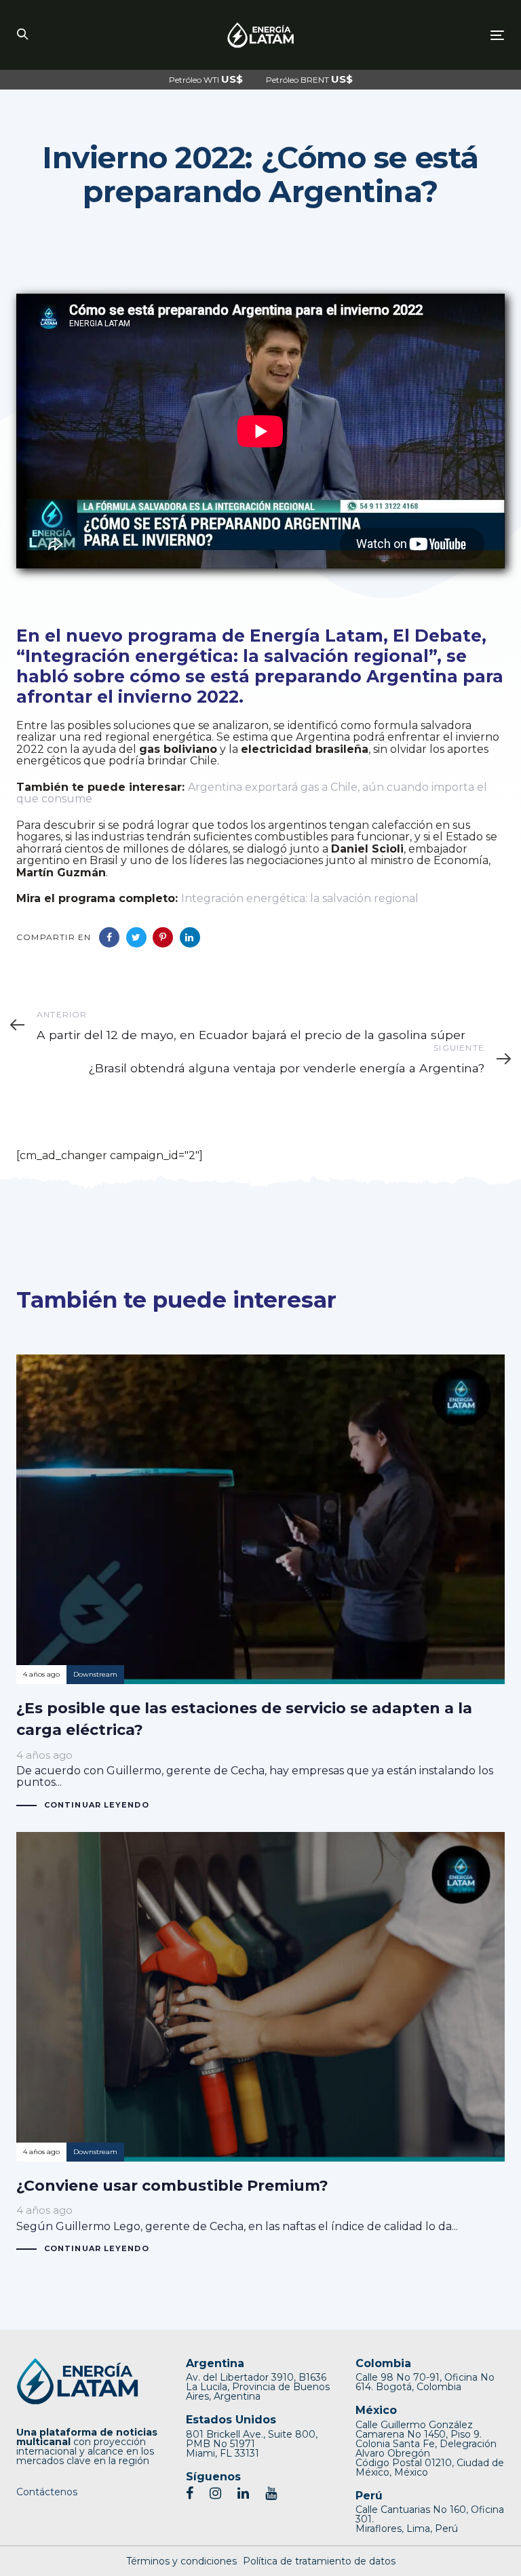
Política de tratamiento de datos (319, 2561)
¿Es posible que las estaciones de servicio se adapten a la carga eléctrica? (260, 1583)
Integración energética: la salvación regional (300, 898)
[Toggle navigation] (423, 35)
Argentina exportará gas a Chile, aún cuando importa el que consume (252, 793)
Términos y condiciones (181, 2561)
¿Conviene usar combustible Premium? (260, 2044)
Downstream (95, 1674)
